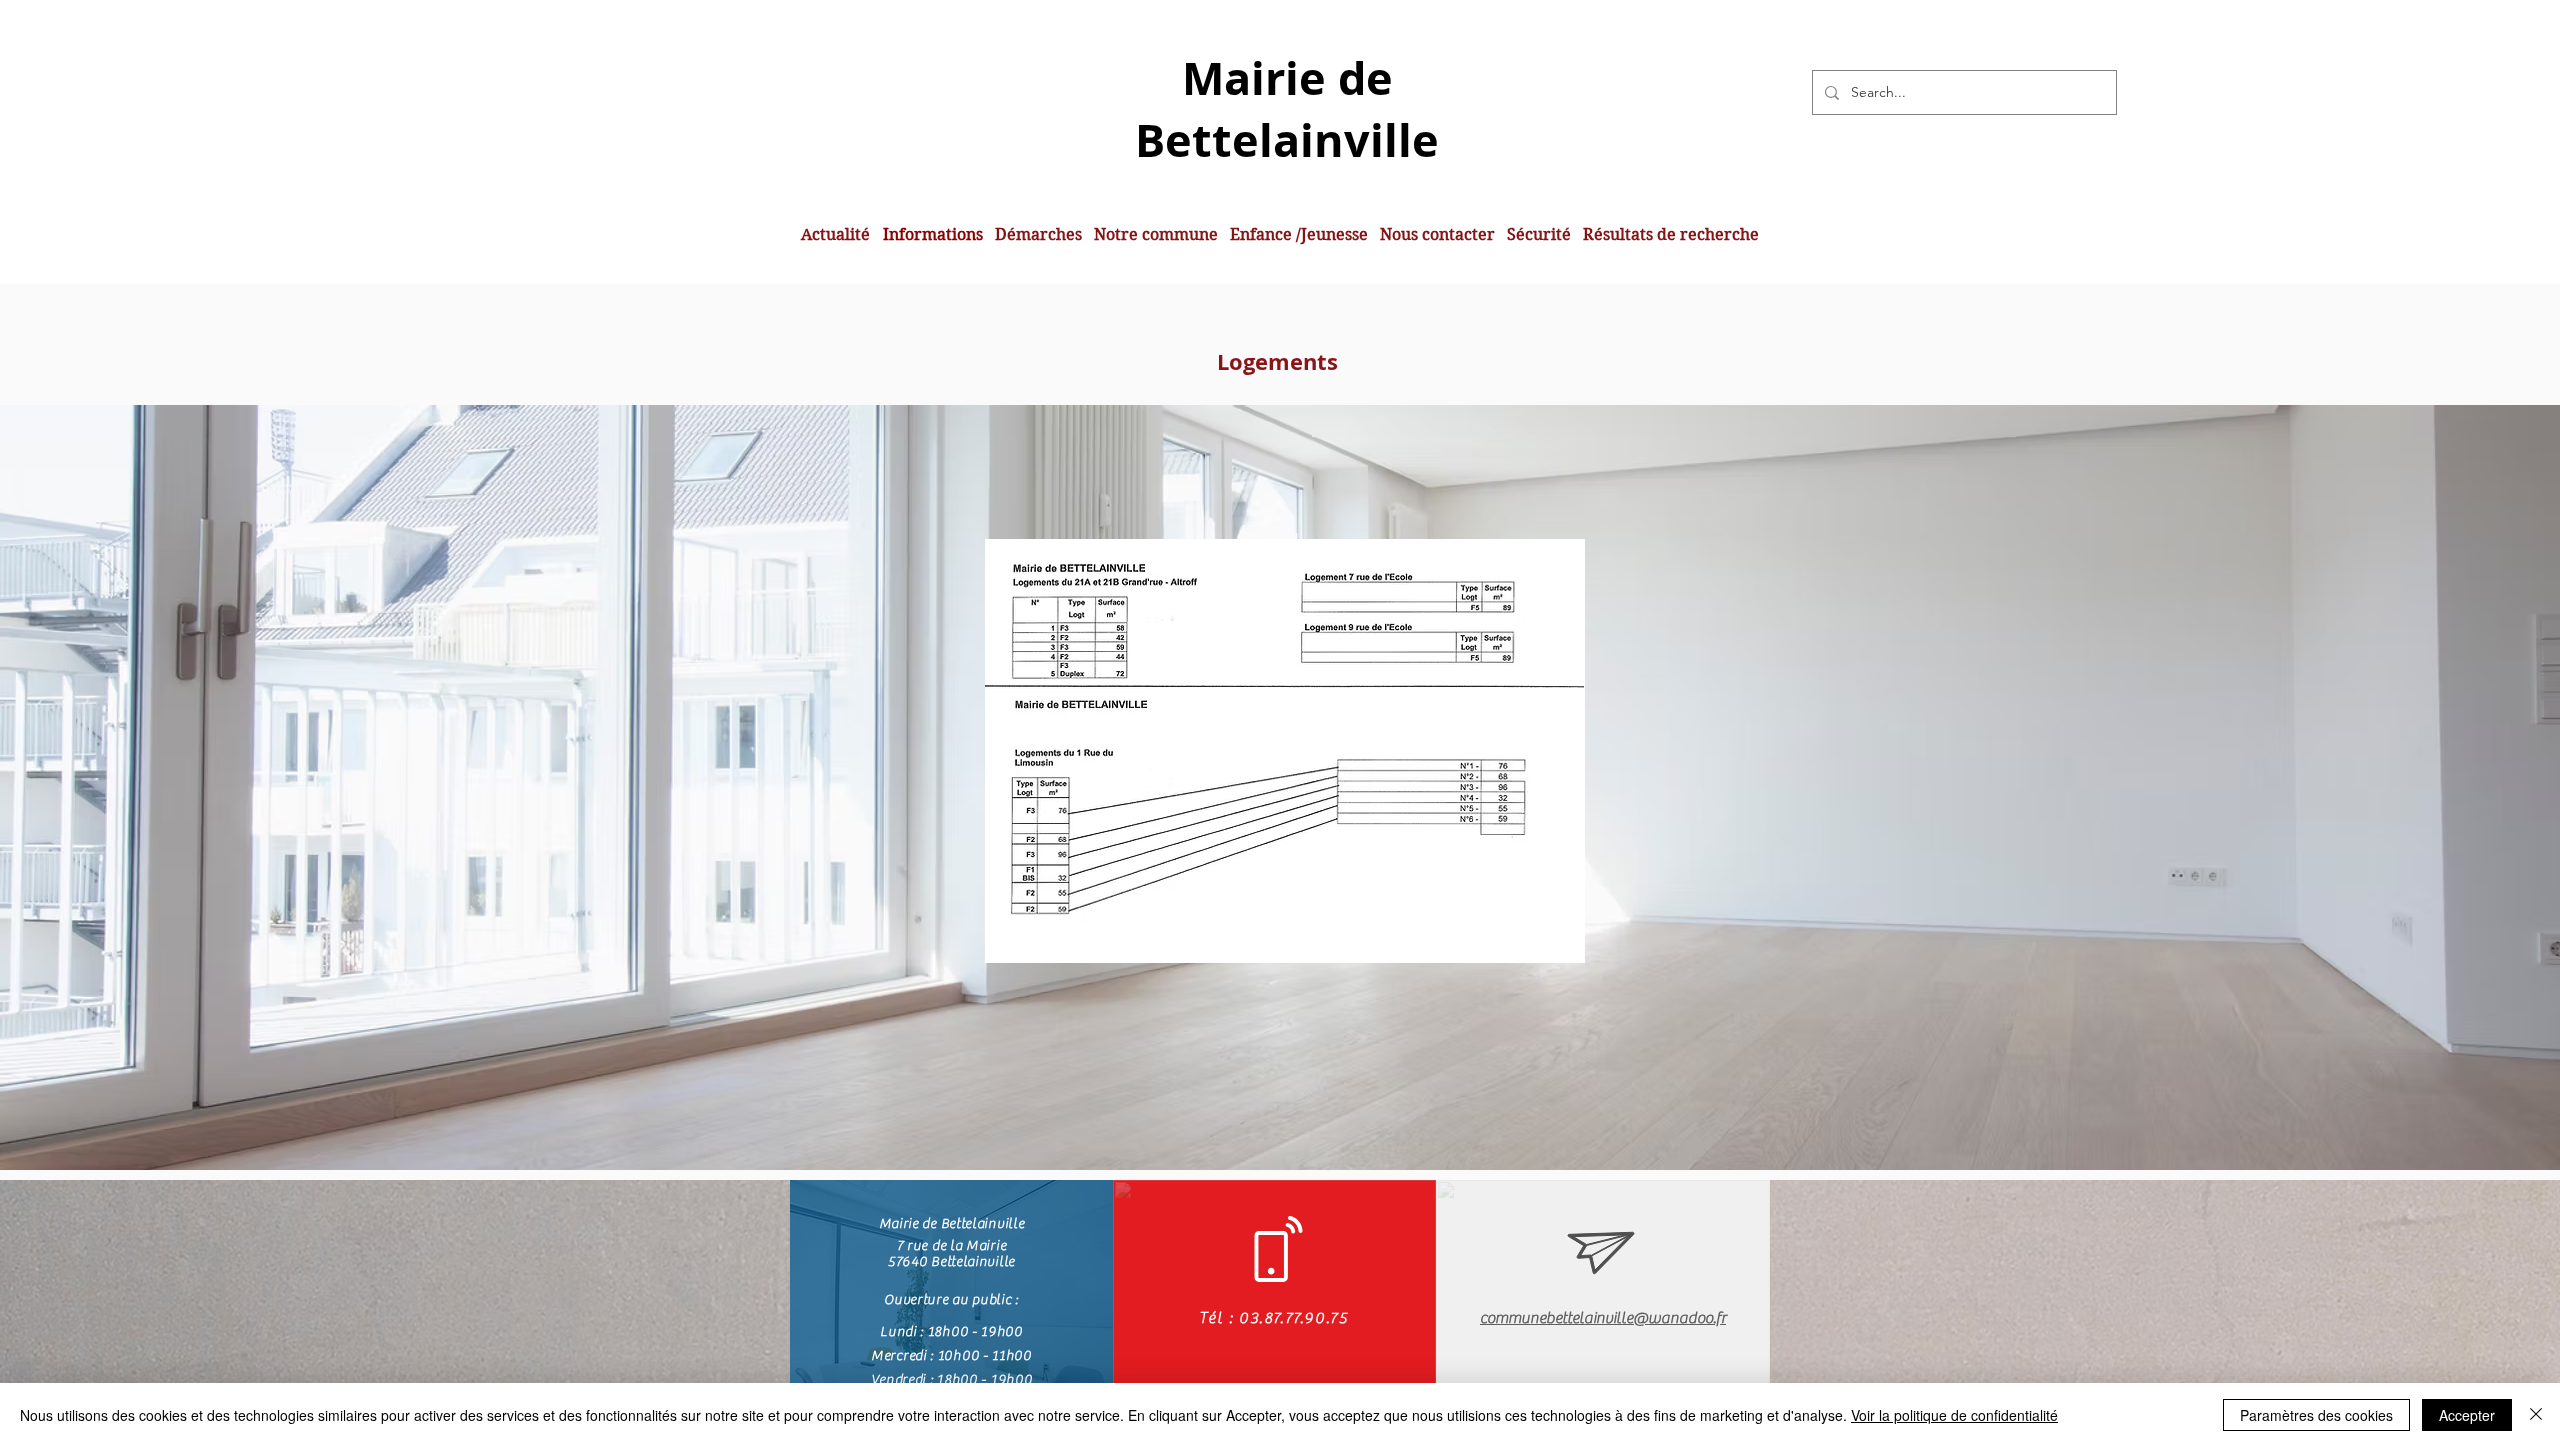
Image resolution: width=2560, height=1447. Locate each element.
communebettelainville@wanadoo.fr (1603, 1318)
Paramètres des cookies (2316, 1415)
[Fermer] (2536, 1415)
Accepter (2467, 1415)
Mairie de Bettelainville (1287, 109)
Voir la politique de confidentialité (1954, 1415)
